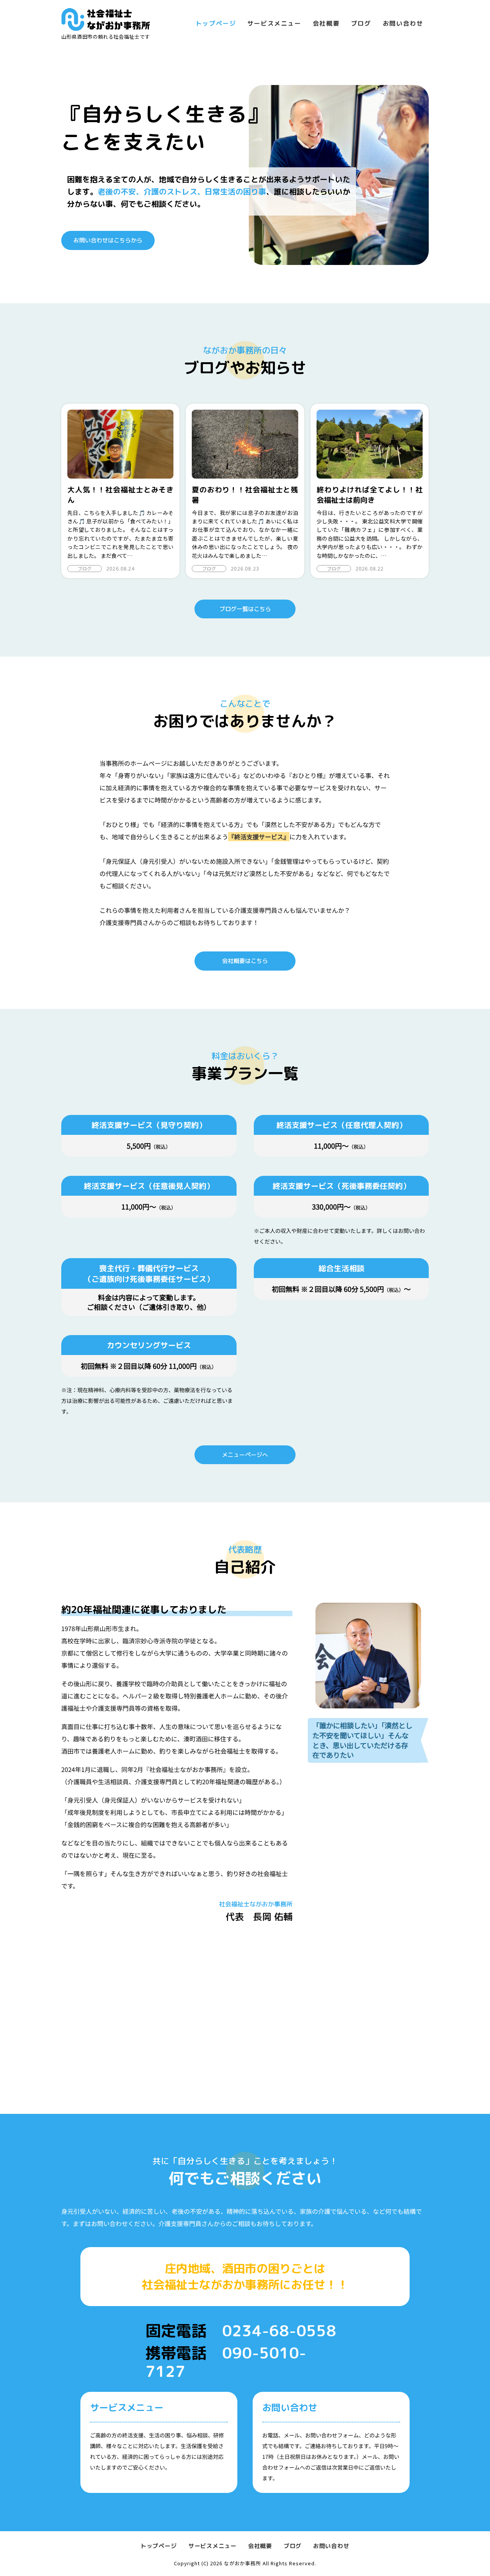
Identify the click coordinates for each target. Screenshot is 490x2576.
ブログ (361, 23)
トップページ (216, 23)
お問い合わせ (403, 23)
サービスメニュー (274, 23)
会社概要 (326, 23)
